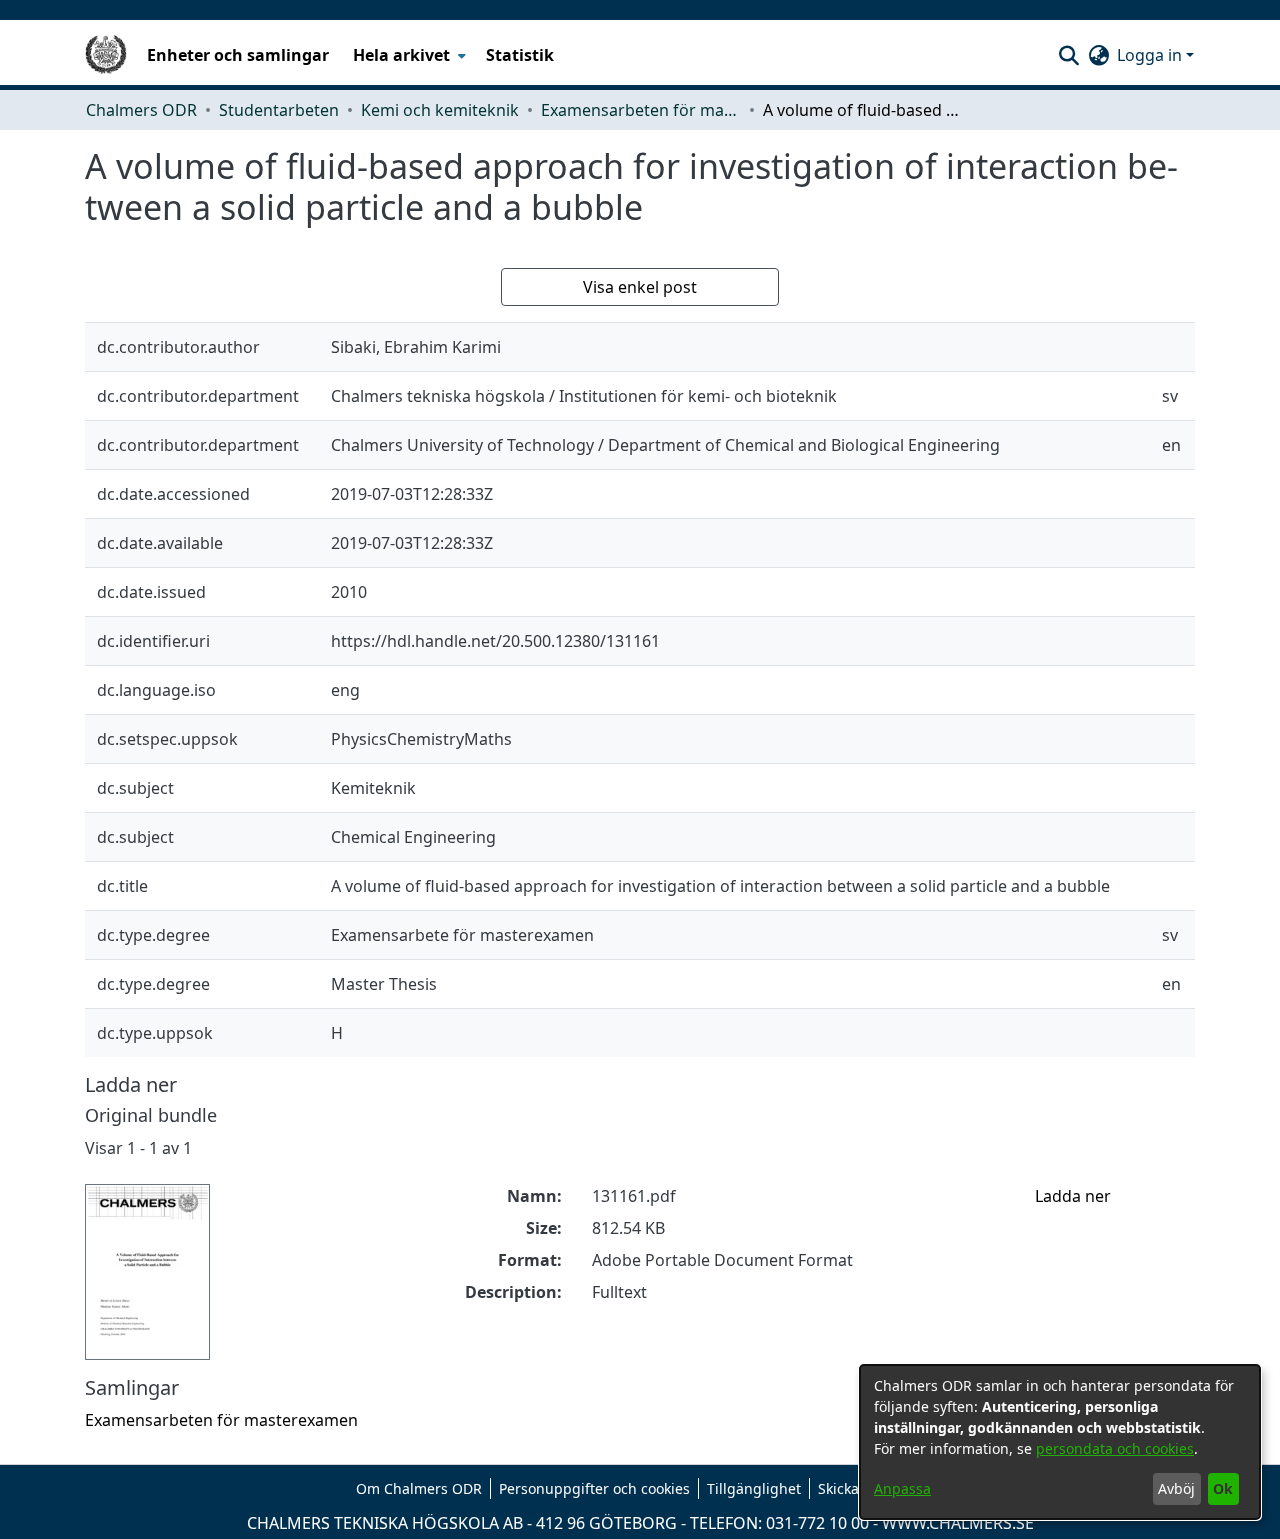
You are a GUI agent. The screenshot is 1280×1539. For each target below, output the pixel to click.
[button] (1068, 55)
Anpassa (902, 1488)
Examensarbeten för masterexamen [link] (641, 110)
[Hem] (106, 55)
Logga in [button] (1151, 55)
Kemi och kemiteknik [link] (440, 110)
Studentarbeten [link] (279, 110)
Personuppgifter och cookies (594, 1488)
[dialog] (1060, 1442)
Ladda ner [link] (1073, 1196)
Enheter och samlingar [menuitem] (238, 55)
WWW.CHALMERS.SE (958, 1523)
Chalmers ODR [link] (141, 110)
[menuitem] (407, 55)
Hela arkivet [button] (401, 55)
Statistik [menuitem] (520, 55)
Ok (1223, 1488)
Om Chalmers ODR (419, 1488)
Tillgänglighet (754, 1488)
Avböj (1176, 1488)
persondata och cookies (1115, 1448)
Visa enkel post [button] (640, 287)
